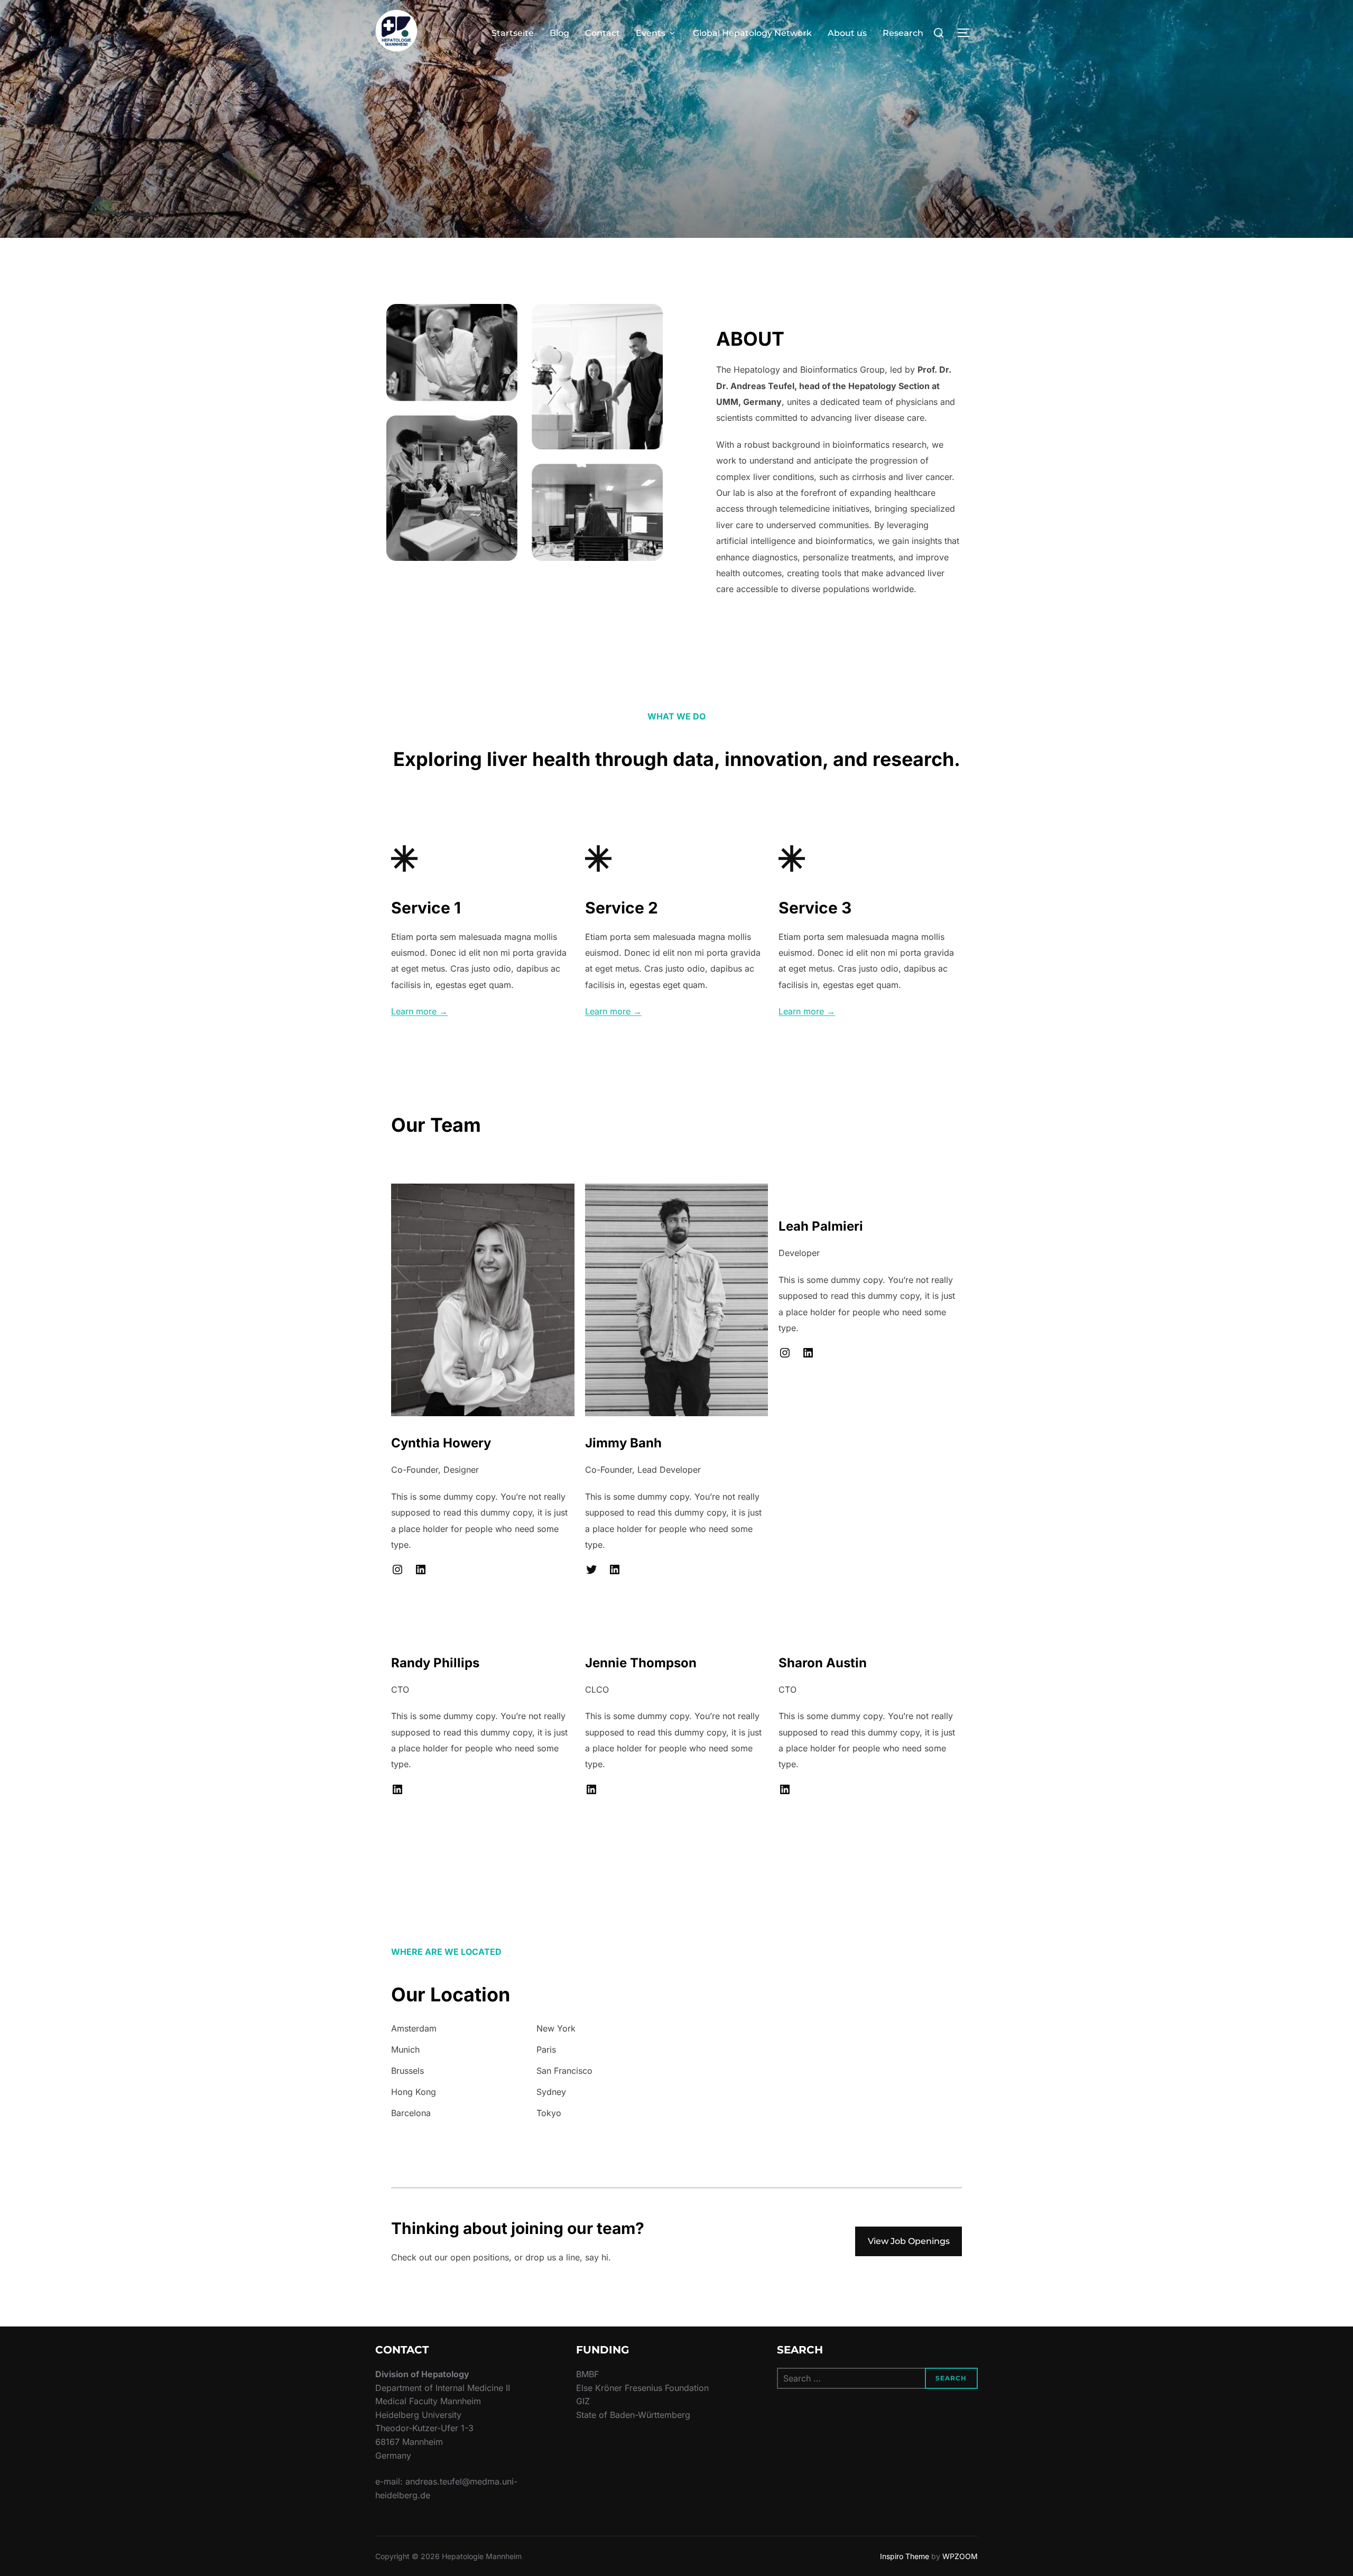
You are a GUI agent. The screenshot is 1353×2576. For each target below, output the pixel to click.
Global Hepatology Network (752, 33)
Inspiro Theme (905, 2556)
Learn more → (419, 1011)
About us (847, 33)
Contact (603, 33)
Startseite (513, 33)
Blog (559, 33)
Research (903, 33)
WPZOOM (960, 2556)
